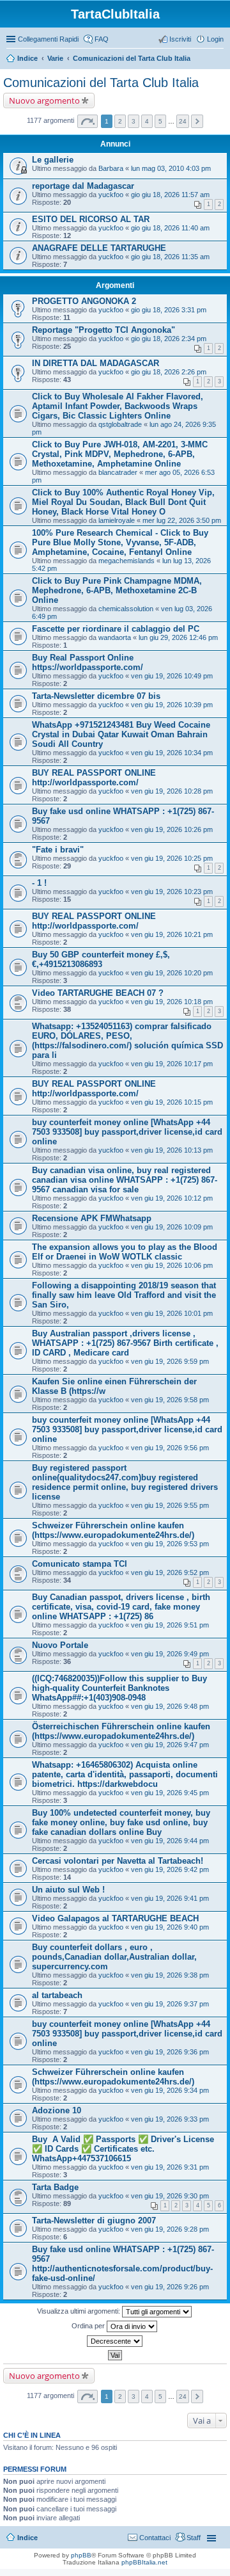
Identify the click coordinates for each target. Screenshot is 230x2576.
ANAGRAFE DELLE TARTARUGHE (99, 248)
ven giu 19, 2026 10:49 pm (172, 676)
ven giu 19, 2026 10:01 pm (172, 1313)
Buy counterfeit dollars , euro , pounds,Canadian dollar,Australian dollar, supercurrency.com (114, 1957)
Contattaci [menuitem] (155, 2538)
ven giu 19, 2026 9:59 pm (170, 1361)
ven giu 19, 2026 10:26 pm (172, 829)
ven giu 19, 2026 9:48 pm (170, 1706)
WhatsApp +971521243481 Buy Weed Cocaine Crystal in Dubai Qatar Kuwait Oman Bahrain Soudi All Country (121, 734)
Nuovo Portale (60, 1645)
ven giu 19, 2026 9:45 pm (170, 1793)
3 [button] (134, 121)
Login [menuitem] (215, 39)
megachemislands (126, 561)
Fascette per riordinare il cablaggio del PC (116, 629)
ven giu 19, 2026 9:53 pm (170, 1544)
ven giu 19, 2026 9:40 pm (170, 1927)
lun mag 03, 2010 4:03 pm (171, 168)
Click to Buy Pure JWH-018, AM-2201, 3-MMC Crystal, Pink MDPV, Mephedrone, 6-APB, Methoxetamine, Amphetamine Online (120, 454)
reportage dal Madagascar (83, 186)
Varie (55, 58)
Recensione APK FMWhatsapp (92, 1218)
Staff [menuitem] (194, 2538)
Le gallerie (53, 160)
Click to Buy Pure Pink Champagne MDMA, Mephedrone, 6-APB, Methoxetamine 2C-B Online (117, 590)
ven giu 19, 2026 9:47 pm (170, 1745)
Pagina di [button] (88, 121)
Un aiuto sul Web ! (68, 1890)
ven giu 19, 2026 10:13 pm (172, 1150)
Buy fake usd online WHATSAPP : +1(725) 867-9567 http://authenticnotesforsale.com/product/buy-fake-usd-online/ (123, 2264)
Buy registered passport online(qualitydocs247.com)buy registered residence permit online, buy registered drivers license (125, 1482)
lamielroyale (117, 520)
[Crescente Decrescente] (115, 2341)
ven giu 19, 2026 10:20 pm (172, 973)
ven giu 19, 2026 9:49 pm (170, 1654)
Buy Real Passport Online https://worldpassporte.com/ (88, 662)
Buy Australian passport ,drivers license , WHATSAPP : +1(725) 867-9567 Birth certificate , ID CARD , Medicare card (125, 1343)
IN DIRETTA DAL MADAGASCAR (96, 363)
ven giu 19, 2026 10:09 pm (172, 1227)
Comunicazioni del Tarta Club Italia (132, 58)
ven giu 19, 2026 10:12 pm (172, 1198)
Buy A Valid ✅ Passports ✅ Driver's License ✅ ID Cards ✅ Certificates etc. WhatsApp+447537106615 (123, 2149)
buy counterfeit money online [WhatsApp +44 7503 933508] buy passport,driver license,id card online (127, 1132)
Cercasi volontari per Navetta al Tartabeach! (118, 1861)
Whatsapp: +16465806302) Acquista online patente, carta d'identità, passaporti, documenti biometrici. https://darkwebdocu (125, 1774)
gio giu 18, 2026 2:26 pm (169, 372)
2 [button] (120, 121)
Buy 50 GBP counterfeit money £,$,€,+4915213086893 (101, 959)
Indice (27, 58)
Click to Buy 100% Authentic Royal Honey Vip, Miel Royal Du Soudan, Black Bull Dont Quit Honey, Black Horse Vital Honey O (123, 502)
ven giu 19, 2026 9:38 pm (170, 1975)
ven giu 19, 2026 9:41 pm (170, 1898)
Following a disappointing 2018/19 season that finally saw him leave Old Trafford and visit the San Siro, (124, 1295)
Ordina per (89, 2326)
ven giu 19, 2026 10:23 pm (172, 892)
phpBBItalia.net (144, 2562)
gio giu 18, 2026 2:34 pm (169, 339)
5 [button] (160, 121)
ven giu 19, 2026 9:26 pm (170, 2287)
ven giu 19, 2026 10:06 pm (172, 1265)
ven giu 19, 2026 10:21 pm (172, 934)
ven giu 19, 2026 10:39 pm (172, 705)
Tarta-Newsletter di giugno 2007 (94, 2220)
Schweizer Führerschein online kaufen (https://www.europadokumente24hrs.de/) (113, 1530)
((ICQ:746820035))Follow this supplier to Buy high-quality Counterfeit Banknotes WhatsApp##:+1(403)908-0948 (119, 1688)
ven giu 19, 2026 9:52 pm (170, 1572)
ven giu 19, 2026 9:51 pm (170, 1625)
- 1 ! (39, 883)
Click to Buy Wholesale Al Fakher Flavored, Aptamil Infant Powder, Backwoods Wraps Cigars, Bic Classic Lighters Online (118, 406)
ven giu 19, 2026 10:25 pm (172, 858)
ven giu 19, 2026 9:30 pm (170, 2196)
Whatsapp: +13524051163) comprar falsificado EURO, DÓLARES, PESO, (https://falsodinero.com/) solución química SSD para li (127, 1041)
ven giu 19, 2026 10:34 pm (172, 753)
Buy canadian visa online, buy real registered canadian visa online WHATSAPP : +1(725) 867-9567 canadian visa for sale (125, 1180)
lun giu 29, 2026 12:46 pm (178, 637)
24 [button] (183, 121)
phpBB (81, 2555)
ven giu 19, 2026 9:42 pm (170, 1869)
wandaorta (115, 637)
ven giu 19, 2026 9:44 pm (170, 1841)
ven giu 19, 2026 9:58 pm (170, 1400)
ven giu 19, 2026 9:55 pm (170, 1505)
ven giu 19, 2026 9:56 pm (170, 1448)
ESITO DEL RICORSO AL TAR (91, 219)
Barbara (111, 168)
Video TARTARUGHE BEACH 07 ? (98, 993)
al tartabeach (57, 1995)
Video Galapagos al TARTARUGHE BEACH (115, 1918)
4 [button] (147, 121)
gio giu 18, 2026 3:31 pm (169, 310)
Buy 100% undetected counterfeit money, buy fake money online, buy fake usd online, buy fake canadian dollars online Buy (121, 1822)
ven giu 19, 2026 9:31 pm (170, 2167)
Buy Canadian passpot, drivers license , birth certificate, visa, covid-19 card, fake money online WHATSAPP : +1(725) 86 (121, 1607)
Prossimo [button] (197, 121)
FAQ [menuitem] (102, 39)
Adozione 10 (57, 2110)
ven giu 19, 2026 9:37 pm (170, 2004)
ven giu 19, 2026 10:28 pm (172, 791)
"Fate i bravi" (58, 850)
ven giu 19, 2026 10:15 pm (172, 1102)
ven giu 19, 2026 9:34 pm (170, 2090)
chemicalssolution (126, 609)
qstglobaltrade (120, 424)
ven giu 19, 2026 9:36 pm (170, 2052)
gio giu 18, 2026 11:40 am (170, 228)
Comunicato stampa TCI (80, 1564)
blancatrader (118, 472)
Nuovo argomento (44, 100)
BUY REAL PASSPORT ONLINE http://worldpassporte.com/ (94, 778)
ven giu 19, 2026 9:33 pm (170, 2119)
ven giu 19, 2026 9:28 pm (170, 2229)
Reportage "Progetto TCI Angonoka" (103, 330)
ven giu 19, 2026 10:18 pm (172, 1002)
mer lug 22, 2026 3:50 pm (182, 520)
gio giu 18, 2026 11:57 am (170, 195)
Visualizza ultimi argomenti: (80, 2311)
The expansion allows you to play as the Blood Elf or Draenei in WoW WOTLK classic (125, 1252)
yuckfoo (111, 195)
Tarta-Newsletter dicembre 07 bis (96, 696)
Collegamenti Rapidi (48, 39)
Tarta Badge (55, 2187)
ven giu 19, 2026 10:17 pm (172, 1064)
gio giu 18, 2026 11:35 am (170, 257)
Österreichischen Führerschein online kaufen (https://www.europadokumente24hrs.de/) (121, 1731)
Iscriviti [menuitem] (180, 39)
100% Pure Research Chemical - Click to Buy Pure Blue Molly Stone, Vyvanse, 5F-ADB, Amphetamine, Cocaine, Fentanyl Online (120, 542)
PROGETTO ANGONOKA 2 (84, 301)
